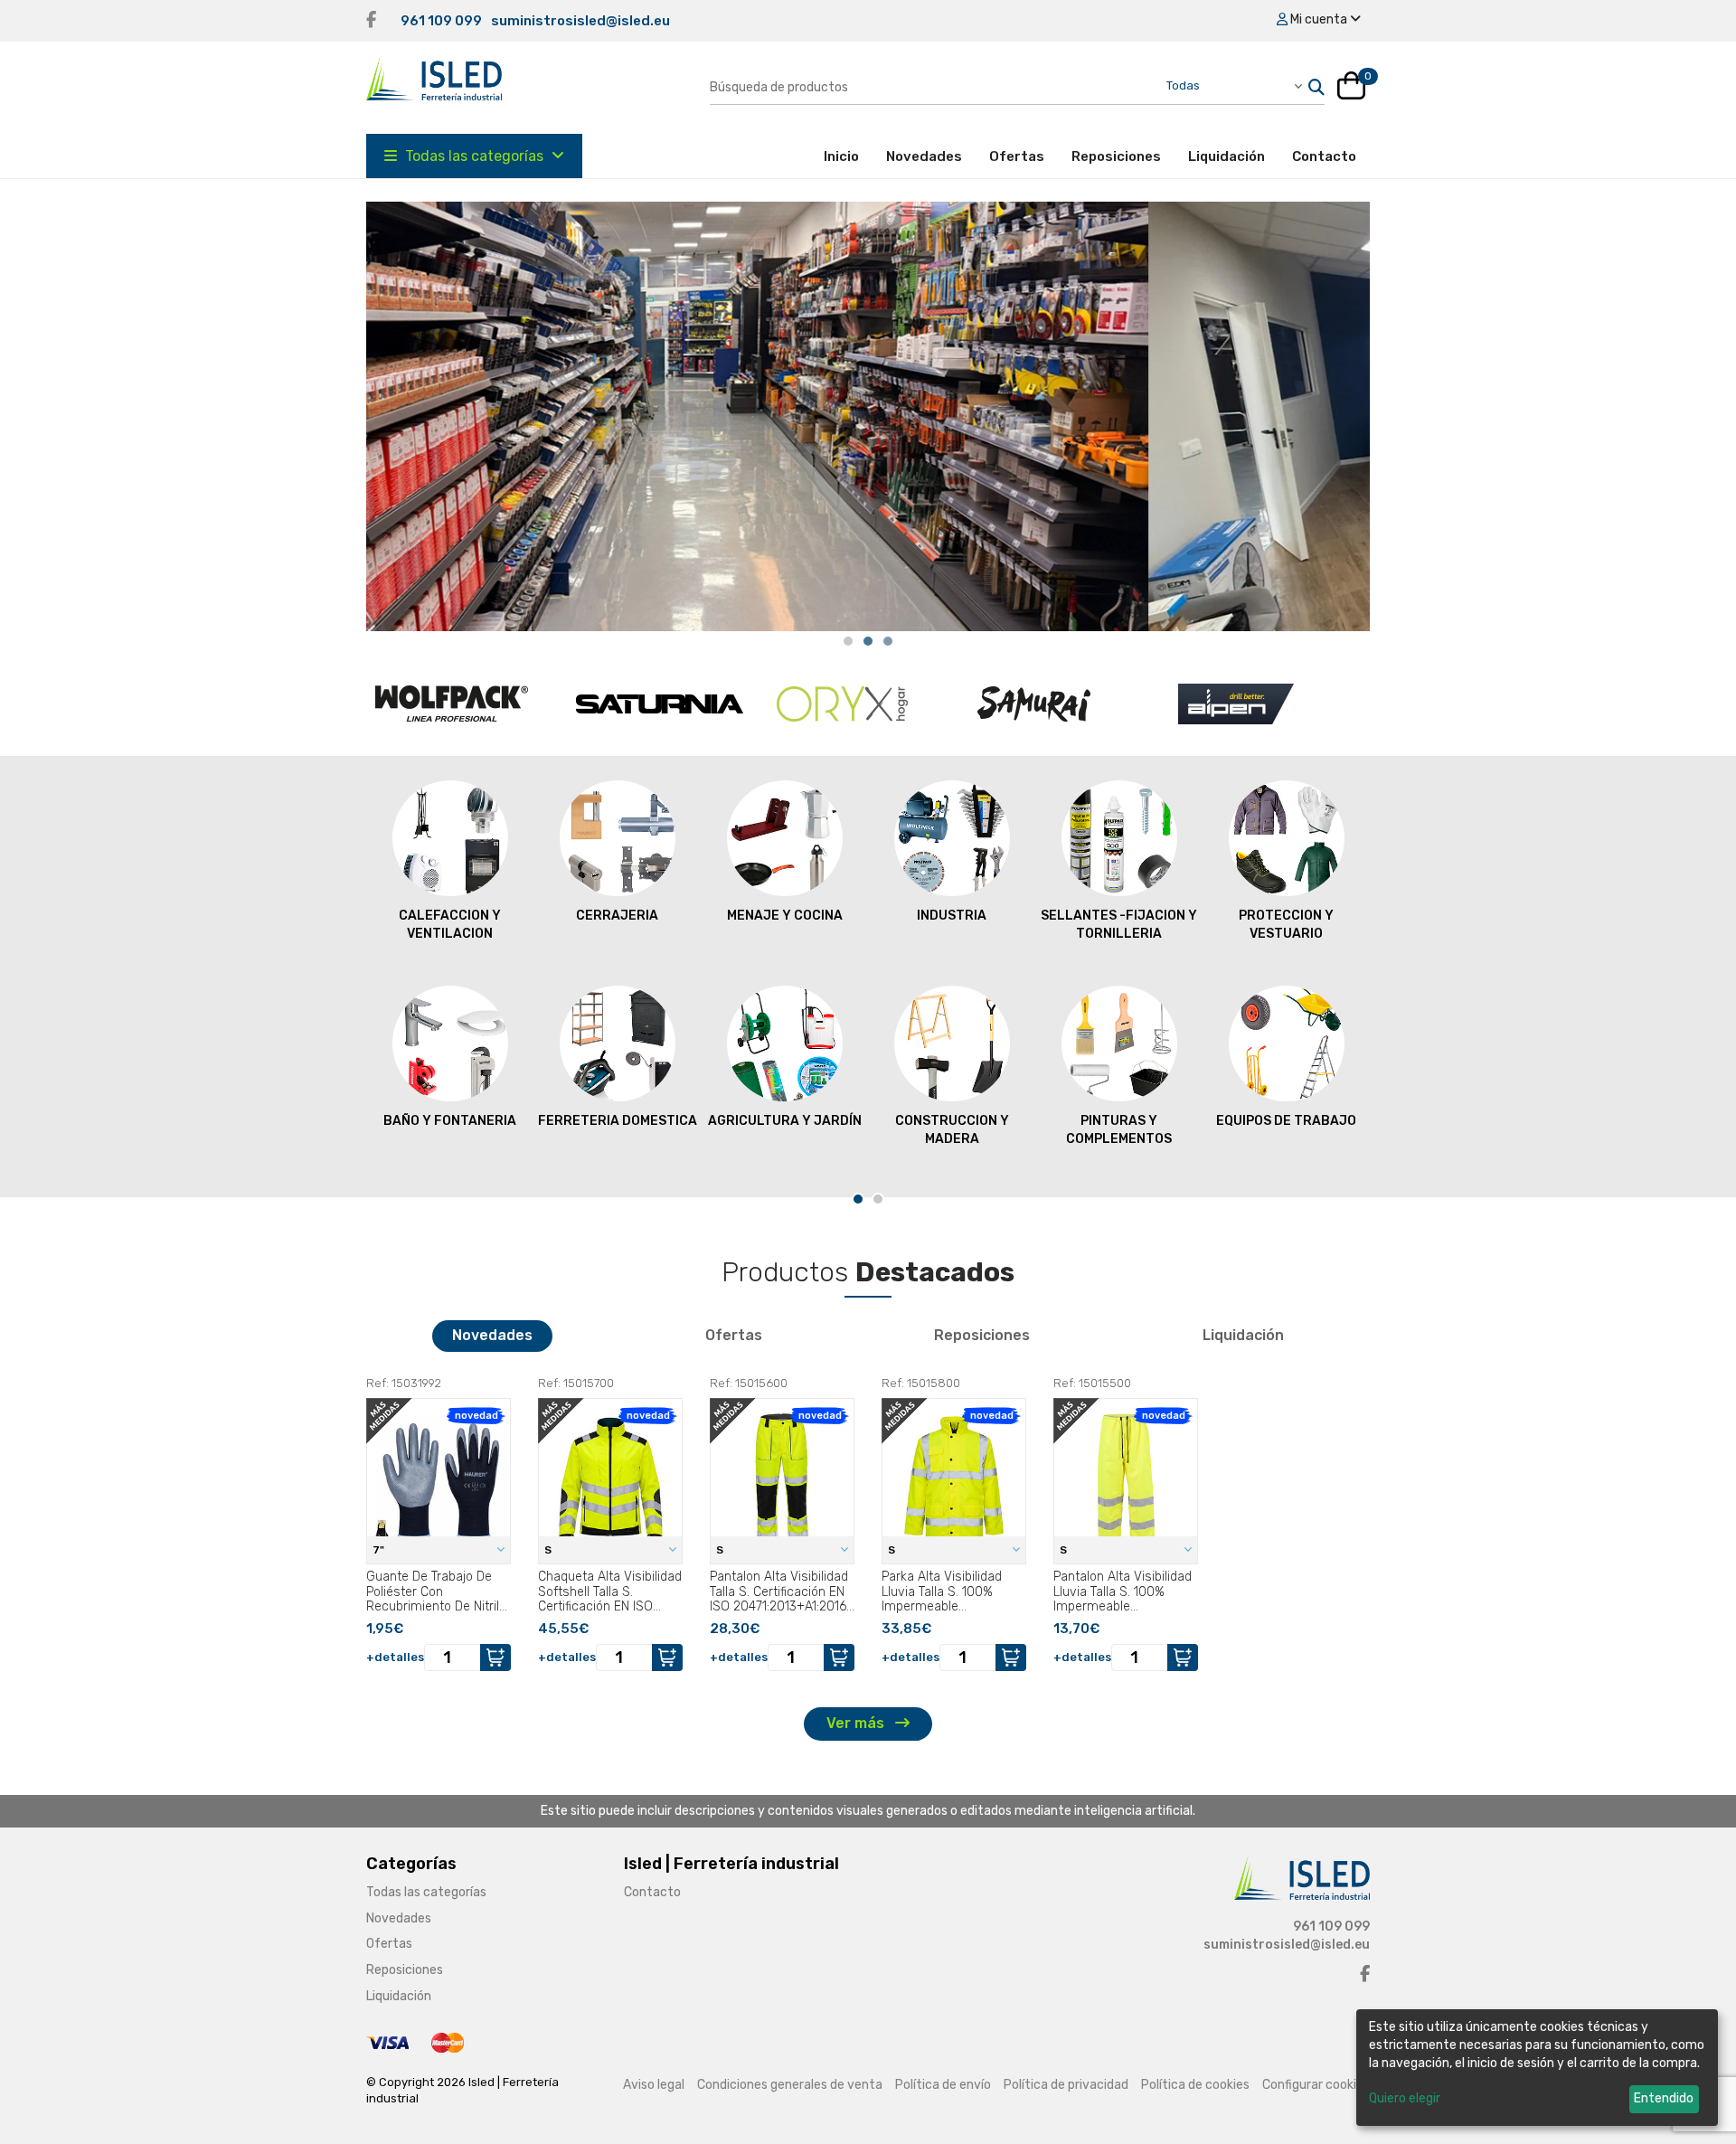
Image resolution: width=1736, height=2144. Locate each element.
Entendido (1664, 2098)
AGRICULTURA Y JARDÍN (785, 1121)
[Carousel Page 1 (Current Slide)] (858, 1199)
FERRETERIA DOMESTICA (618, 1121)
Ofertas (1017, 156)
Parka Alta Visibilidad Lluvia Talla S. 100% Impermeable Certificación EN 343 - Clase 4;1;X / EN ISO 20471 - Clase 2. (945, 1591)
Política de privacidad (1066, 2085)
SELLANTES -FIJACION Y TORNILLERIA (1119, 925)
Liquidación (1227, 156)
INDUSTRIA (952, 916)
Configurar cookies (1316, 2085)
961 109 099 (441, 21)
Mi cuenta (1319, 19)
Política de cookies (1195, 2085)
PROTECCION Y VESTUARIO (1286, 925)
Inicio (848, 156)
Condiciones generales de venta (790, 2085)
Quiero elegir (1405, 2098)
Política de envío (943, 2085)
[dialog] (1537, 2068)
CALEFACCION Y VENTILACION (450, 925)
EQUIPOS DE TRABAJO (1286, 1121)
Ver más (857, 1723)
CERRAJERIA (617, 916)
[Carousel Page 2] (868, 641)
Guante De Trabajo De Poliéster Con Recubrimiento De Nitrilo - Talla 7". (436, 1591)
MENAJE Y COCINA (785, 916)
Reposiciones (1116, 156)
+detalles (395, 1657)
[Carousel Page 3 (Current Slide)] (888, 641)
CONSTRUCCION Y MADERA (952, 1130)
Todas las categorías (474, 156)
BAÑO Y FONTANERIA (450, 1121)
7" (380, 1550)
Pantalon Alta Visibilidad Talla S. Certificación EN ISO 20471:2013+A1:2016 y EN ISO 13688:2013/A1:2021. (779, 1591)
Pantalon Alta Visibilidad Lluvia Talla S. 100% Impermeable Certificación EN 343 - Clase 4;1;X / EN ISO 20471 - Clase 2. (1123, 1591)
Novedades (924, 156)
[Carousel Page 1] (848, 641)
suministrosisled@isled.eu (580, 21)
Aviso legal (654, 2085)
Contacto (1324, 156)
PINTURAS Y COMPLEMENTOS (1119, 1130)
